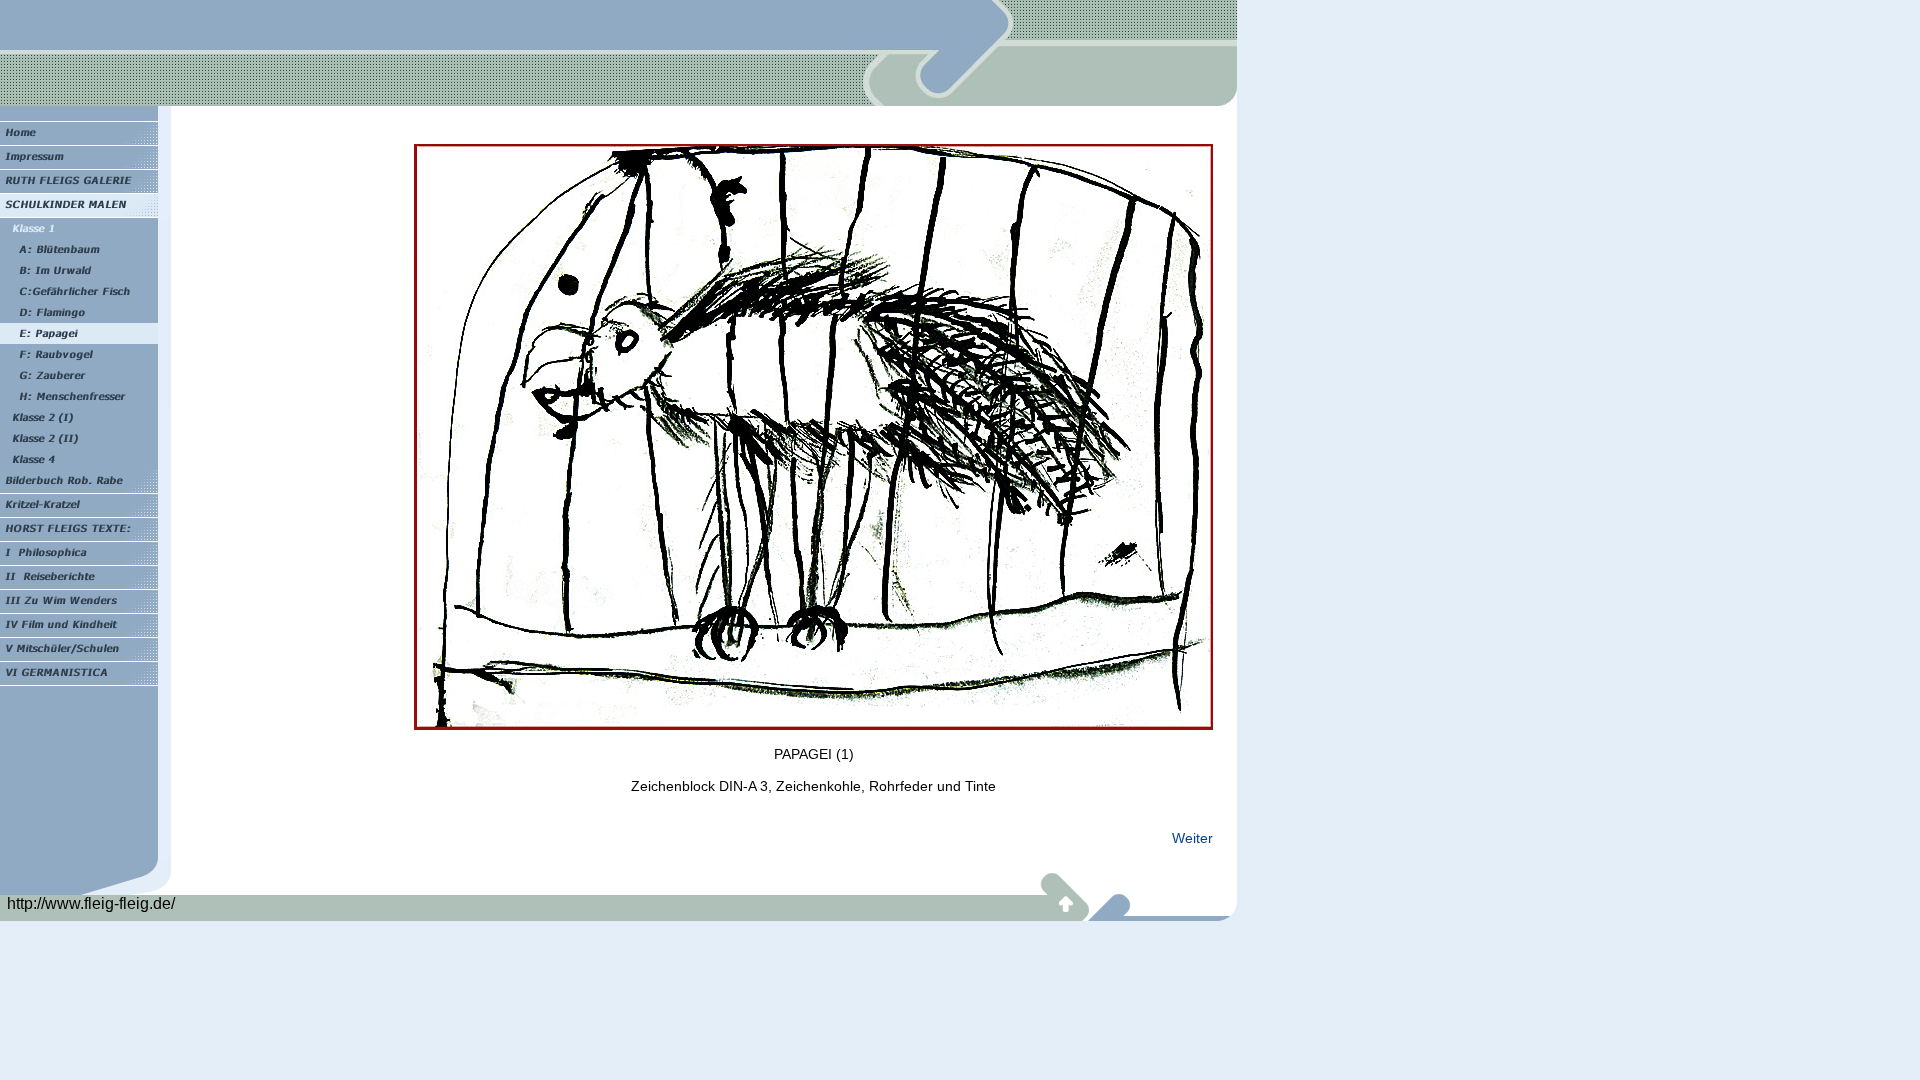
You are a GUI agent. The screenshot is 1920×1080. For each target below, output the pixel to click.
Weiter (1192, 838)
